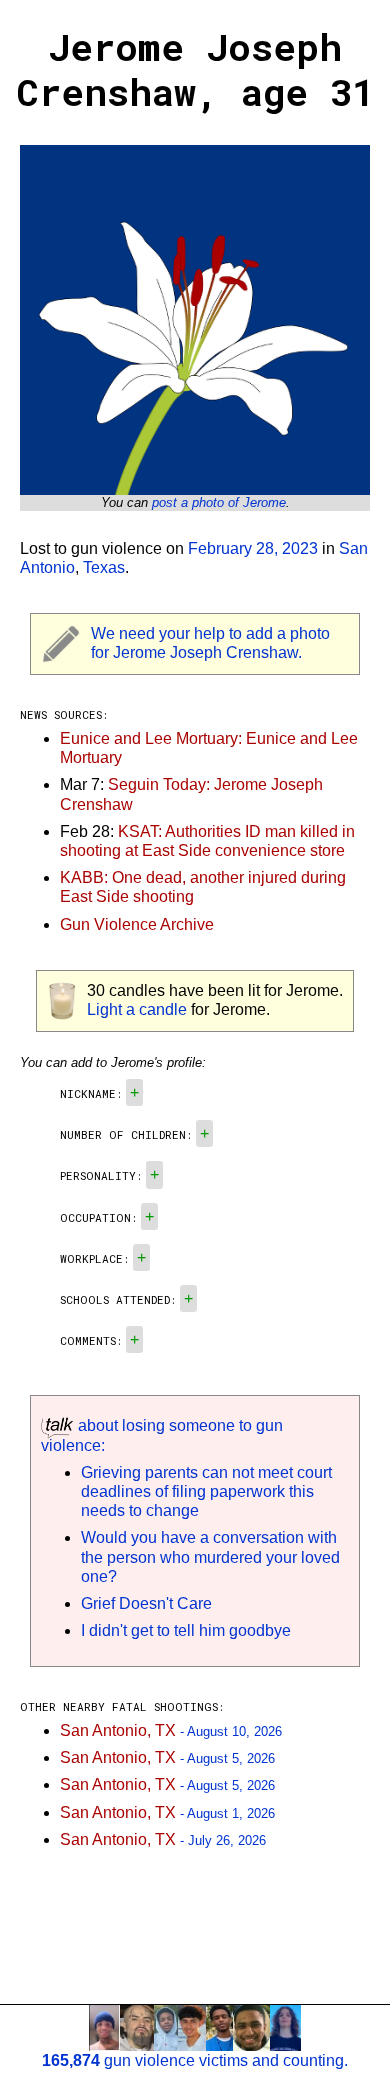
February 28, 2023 (253, 548)
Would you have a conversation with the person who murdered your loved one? (210, 1556)
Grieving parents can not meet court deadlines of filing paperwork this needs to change (206, 1491)
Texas (104, 567)
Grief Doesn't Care (146, 1603)
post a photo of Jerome (219, 502)
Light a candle (137, 1009)
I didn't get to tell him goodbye (186, 1630)
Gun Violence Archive (137, 924)
